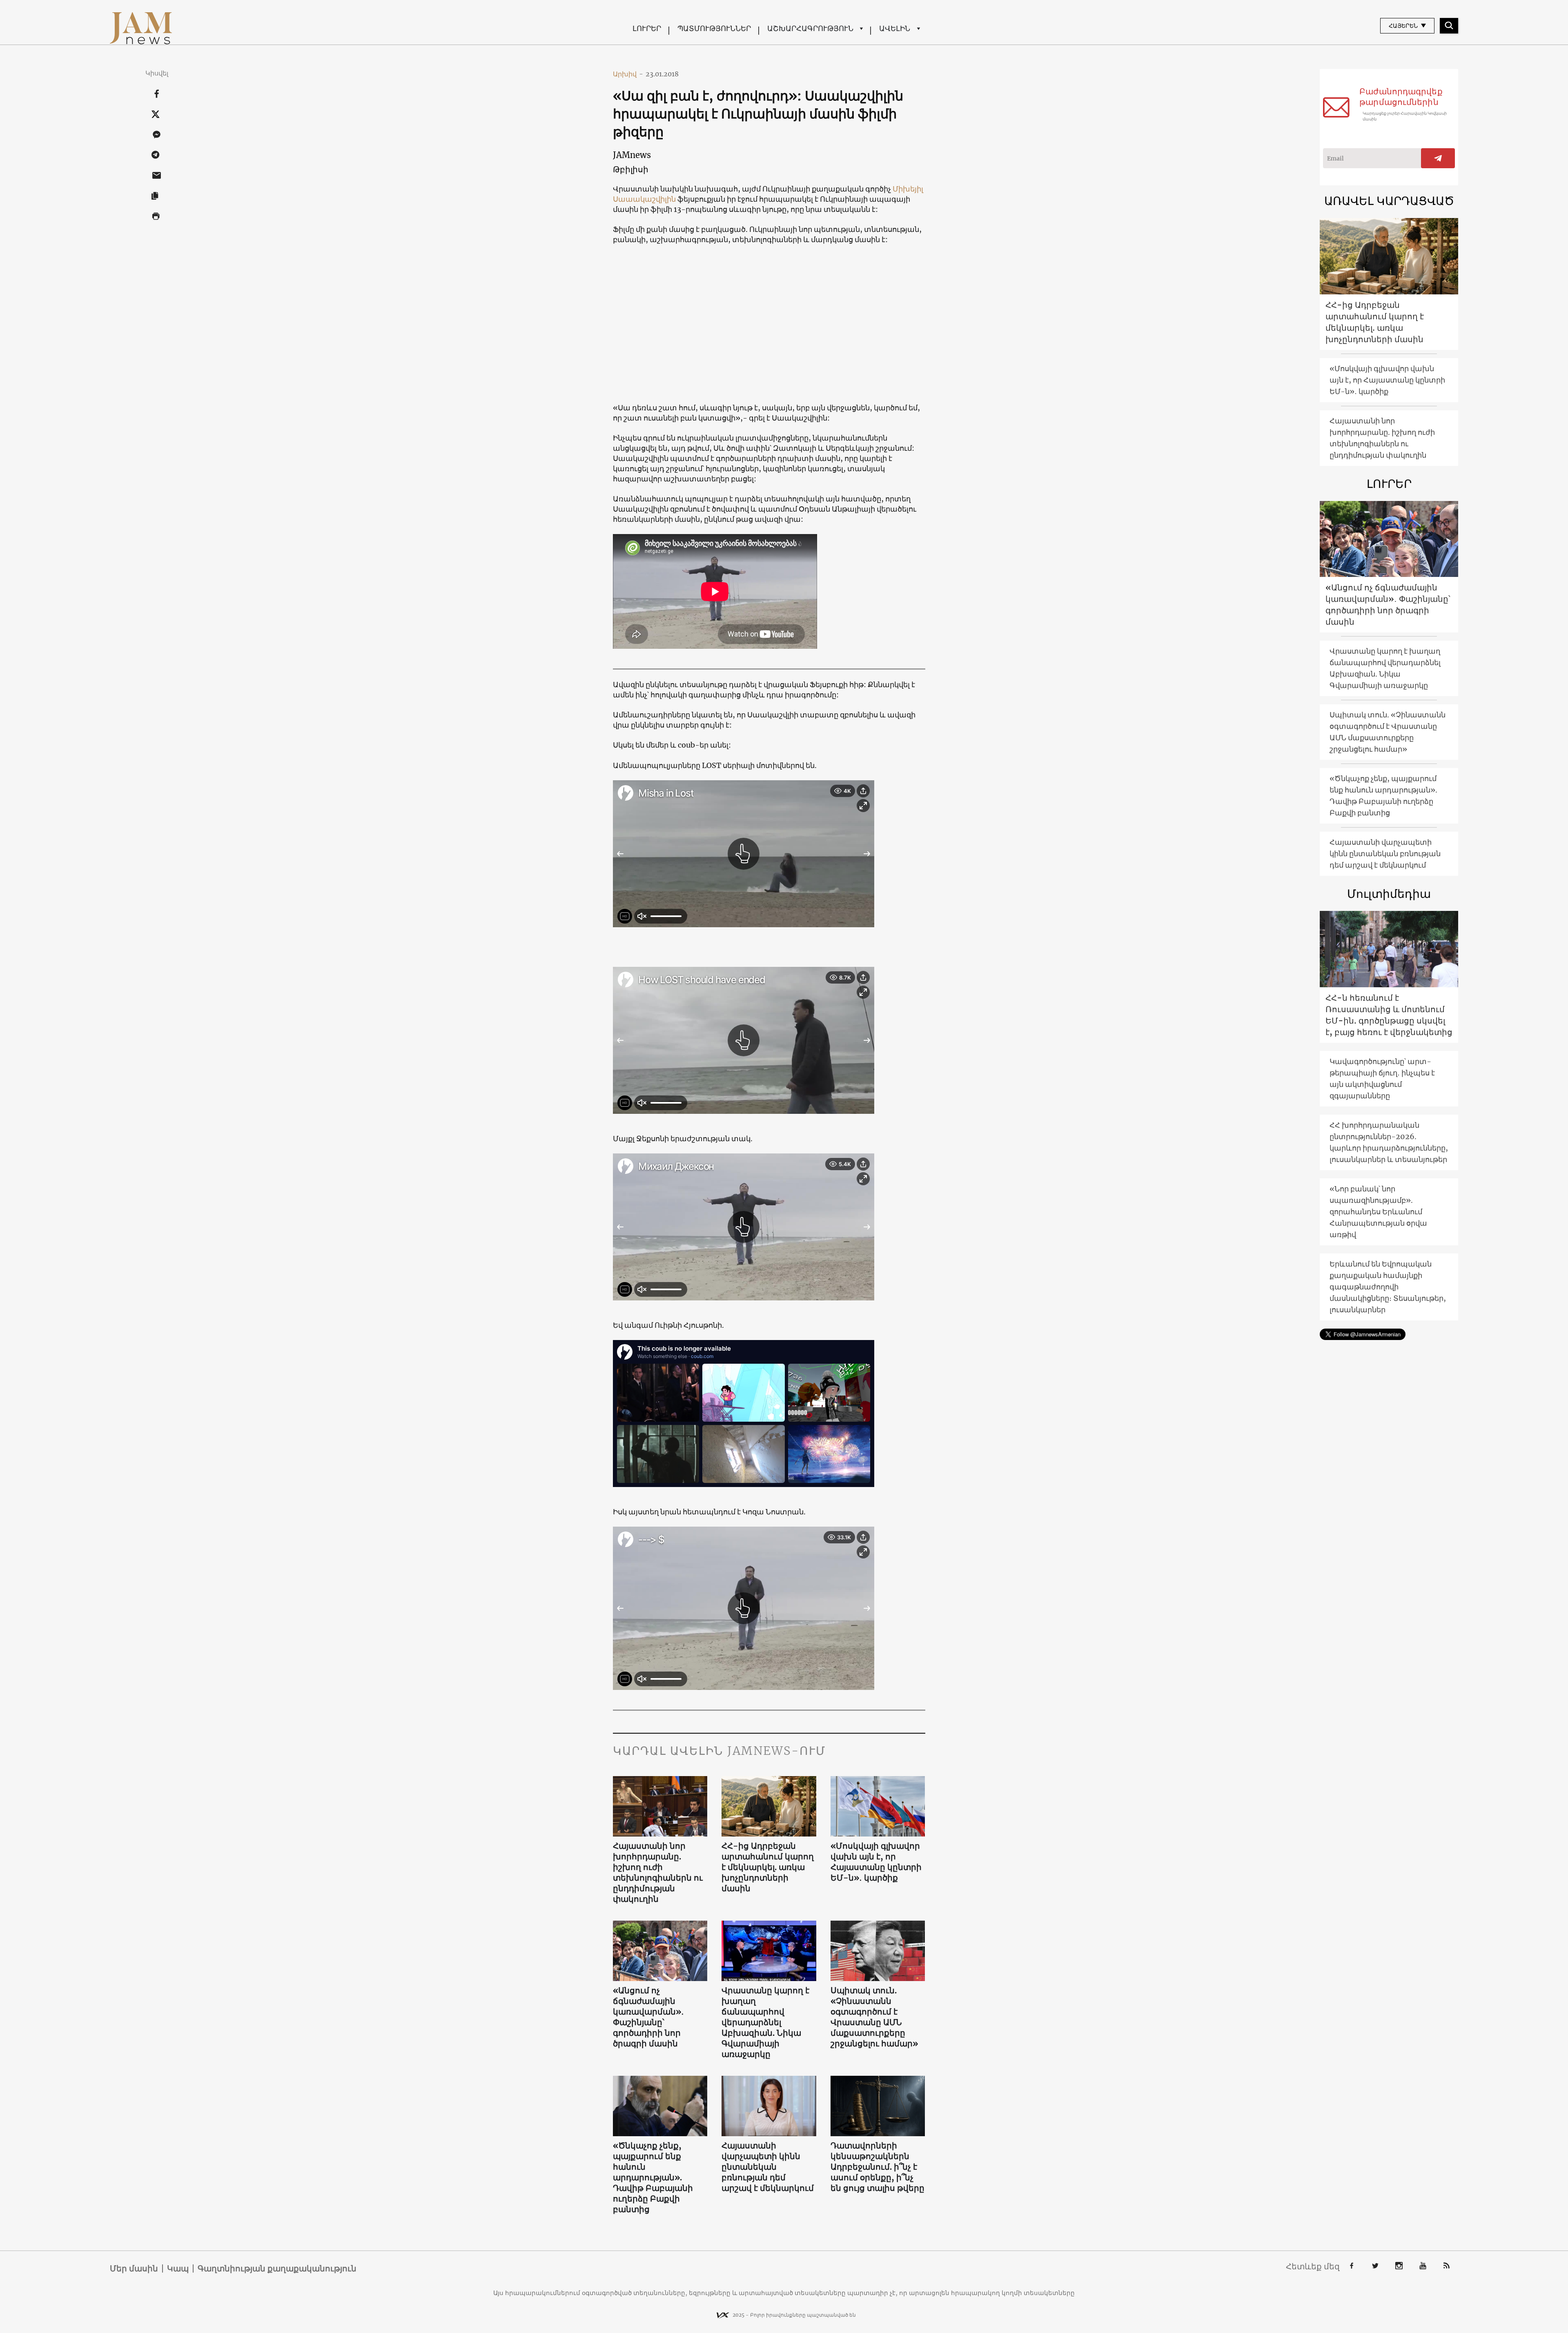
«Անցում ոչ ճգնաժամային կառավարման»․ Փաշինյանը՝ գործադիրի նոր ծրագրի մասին (648, 2017)
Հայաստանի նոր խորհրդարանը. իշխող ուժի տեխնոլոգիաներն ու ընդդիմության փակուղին (658, 1872)
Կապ (178, 2268)
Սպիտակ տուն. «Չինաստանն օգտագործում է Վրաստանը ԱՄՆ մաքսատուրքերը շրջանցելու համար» (874, 2017)
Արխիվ (628, 74)
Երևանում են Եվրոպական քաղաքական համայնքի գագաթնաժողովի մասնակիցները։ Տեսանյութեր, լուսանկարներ (1388, 1287)
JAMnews (632, 155)
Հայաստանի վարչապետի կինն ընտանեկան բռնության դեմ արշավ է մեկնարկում (768, 2167)
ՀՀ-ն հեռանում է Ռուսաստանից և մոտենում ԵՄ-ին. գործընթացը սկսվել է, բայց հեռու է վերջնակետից (1389, 1015)
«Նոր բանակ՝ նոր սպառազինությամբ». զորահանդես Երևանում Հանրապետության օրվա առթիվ (1378, 1212)
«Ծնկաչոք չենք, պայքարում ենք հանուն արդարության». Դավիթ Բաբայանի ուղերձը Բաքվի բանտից (653, 2177)
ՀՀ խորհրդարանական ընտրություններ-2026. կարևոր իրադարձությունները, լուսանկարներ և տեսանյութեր (1389, 1142)
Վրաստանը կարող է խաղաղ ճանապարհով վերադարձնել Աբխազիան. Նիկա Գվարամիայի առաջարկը (765, 2022)
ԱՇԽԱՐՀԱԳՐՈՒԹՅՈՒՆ (810, 28)
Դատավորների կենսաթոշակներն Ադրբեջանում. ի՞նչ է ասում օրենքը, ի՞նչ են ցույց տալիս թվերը (878, 2167)
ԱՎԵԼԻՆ (895, 28)
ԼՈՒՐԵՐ (647, 28)
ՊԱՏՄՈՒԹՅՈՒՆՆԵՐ (714, 28)
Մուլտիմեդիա (1389, 894)
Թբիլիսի (631, 169)
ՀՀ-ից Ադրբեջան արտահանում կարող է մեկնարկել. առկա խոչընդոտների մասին (768, 1867)
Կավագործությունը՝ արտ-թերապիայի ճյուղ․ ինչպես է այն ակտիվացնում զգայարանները (1382, 1079)
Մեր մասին (134, 2268)
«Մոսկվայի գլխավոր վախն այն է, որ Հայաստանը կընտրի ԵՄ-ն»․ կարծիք (876, 1862)
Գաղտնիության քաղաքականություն (277, 2268)
